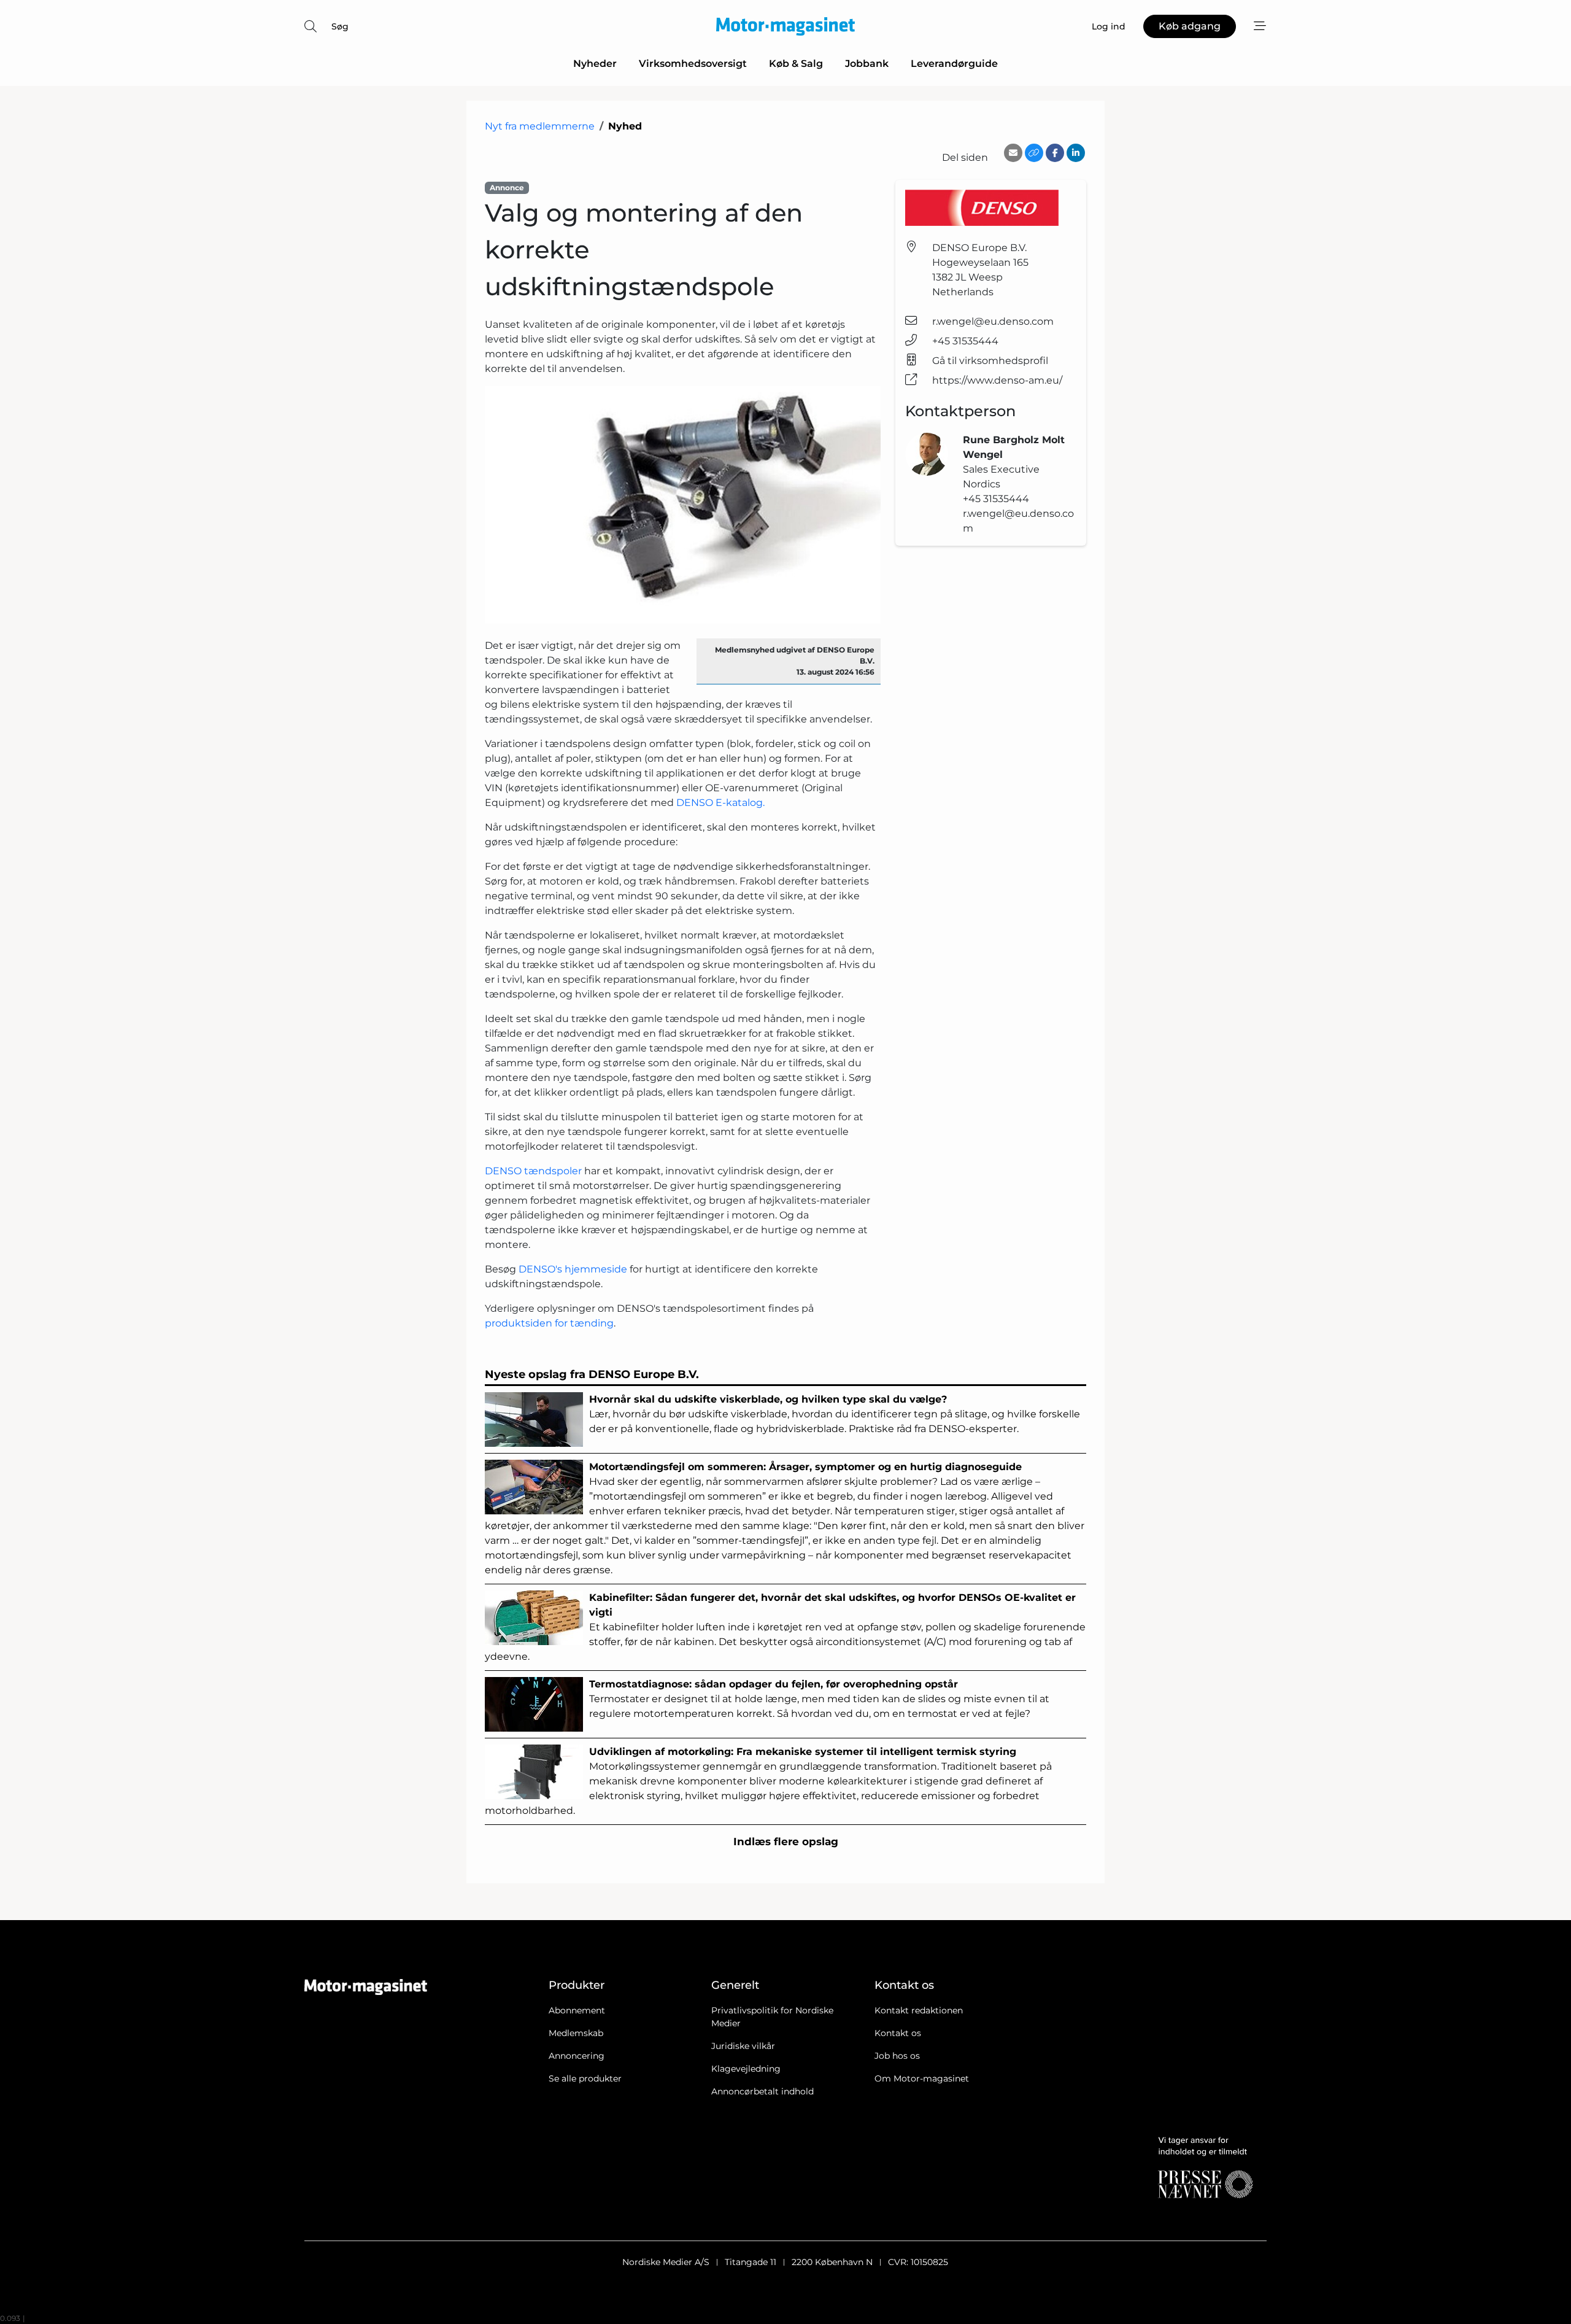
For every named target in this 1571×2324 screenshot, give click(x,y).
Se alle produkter (585, 2078)
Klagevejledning (746, 2069)
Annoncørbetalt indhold (762, 2091)
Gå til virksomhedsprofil (990, 361)
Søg (340, 26)
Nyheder (595, 64)
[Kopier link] (1034, 153)
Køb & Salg (796, 64)
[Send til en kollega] (1013, 153)
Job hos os (897, 2056)
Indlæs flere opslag (786, 1842)
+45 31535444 (965, 341)
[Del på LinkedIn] (1076, 153)
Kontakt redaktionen (919, 2010)
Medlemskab (576, 2033)
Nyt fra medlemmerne (540, 126)
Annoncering (577, 2056)
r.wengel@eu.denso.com (993, 321)
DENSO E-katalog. (720, 803)
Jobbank (867, 64)
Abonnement (577, 2010)
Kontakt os (898, 2033)
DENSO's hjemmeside (573, 1269)
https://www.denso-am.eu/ (997, 380)
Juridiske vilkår (743, 2046)
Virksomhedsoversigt (693, 64)
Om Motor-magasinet (922, 2078)
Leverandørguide (954, 64)
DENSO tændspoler (535, 1171)
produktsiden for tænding (549, 1323)
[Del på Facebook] (1055, 153)
